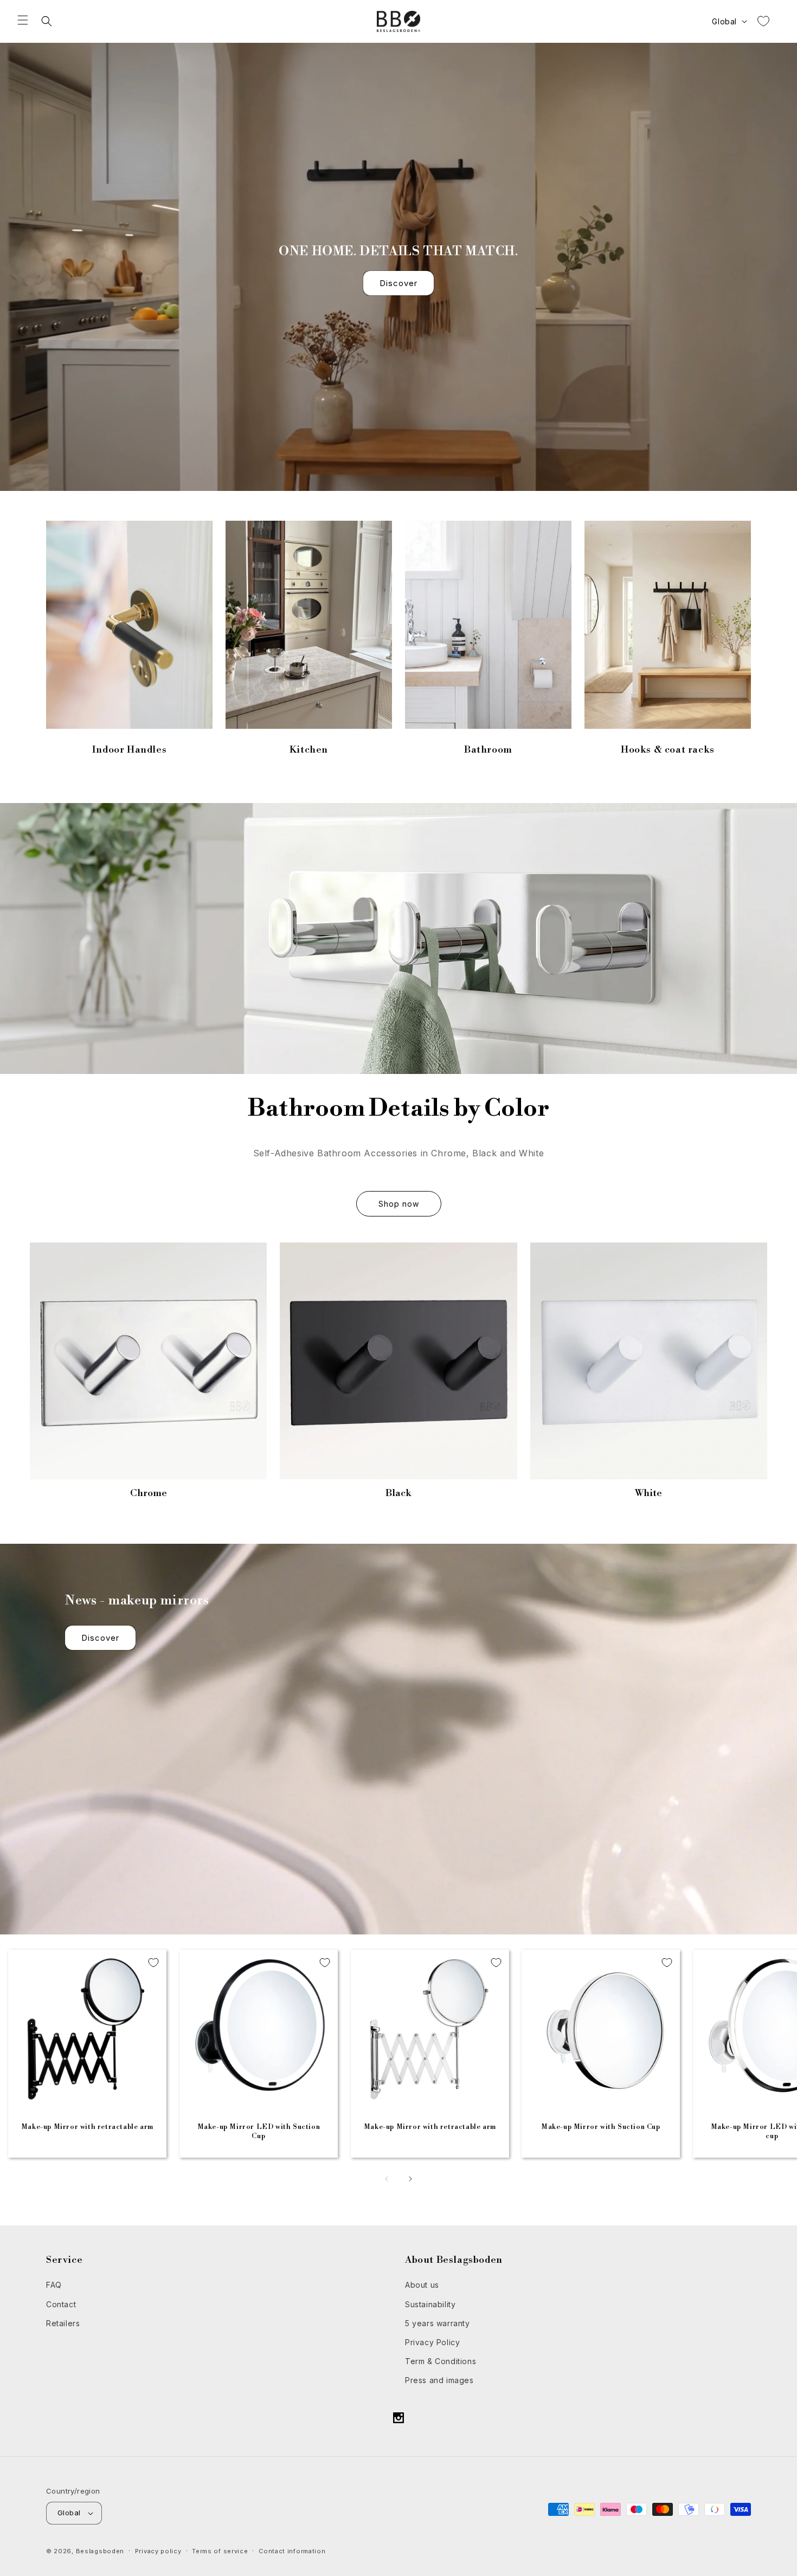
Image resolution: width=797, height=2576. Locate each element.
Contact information (292, 2551)
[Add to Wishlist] (153, 1963)
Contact (61, 2304)
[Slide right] (410, 2179)
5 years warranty (438, 2323)
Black (398, 1493)
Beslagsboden (100, 2551)
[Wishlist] (763, 21)
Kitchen (309, 750)
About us (422, 2285)
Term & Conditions (441, 2361)
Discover (398, 283)
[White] (649, 1361)
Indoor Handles (129, 750)
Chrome (149, 1493)
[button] (23, 20)
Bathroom (488, 750)
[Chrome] (148, 1361)
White (648, 1493)
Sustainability (430, 2304)
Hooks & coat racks (668, 750)
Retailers (63, 2323)
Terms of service (220, 2551)
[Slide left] (387, 2179)
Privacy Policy (432, 2342)
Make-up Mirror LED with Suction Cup (258, 2131)
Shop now (399, 1204)
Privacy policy (158, 2551)
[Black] (398, 1361)
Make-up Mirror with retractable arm (87, 2127)
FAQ (54, 2285)
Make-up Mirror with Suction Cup (601, 2127)
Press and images (439, 2380)
